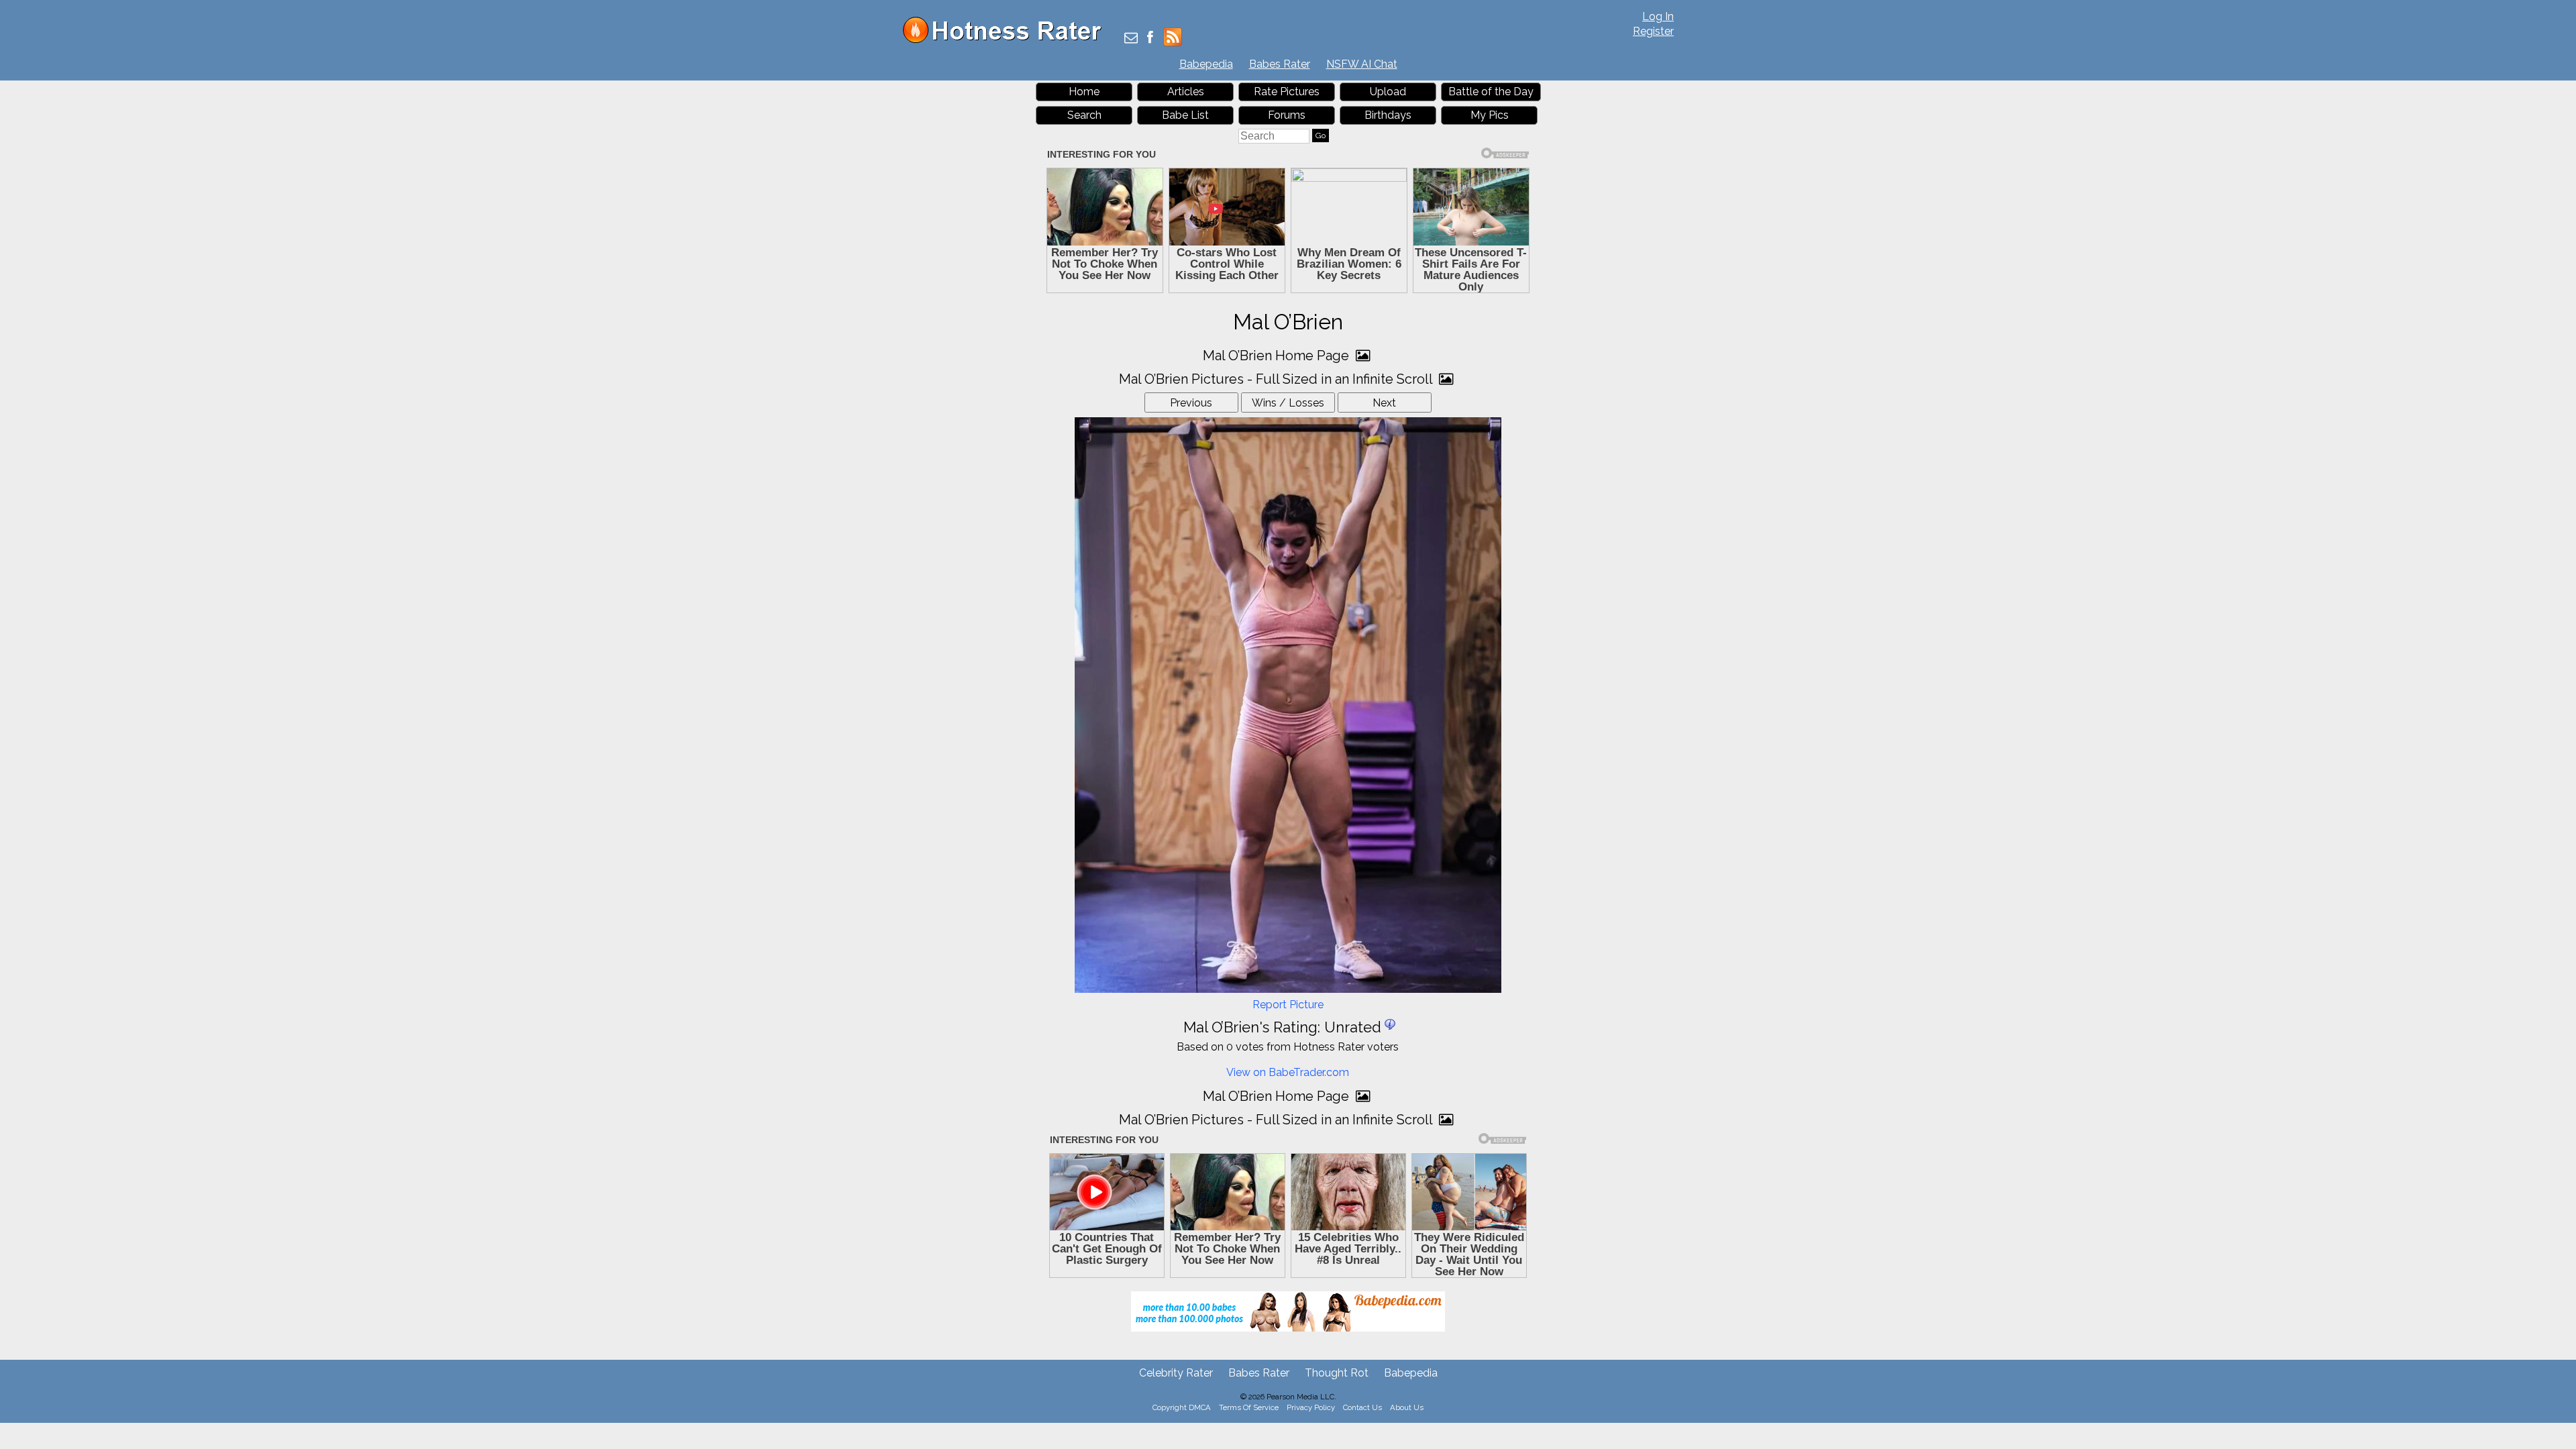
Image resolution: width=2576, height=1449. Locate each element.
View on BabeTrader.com (1288, 1072)
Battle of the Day (1491, 92)
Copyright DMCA (1182, 1407)
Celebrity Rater (1176, 1373)
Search (1084, 115)
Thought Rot (1337, 1373)
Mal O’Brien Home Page (1278, 356)
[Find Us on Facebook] (1150, 39)
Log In (1658, 16)
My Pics (1490, 115)
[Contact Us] (1131, 39)
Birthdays (1388, 115)
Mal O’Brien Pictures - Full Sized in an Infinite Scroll (1277, 379)
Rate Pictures (1287, 92)
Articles (1186, 92)
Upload (1388, 92)
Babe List (1185, 115)
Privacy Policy (1311, 1407)
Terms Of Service (1249, 1407)
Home (1084, 92)
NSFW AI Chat (1362, 64)
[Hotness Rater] (1007, 40)
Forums (1287, 115)
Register (1653, 31)
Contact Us (1362, 1407)
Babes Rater (1280, 64)
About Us (1407, 1407)
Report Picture (1288, 1005)
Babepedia (1206, 64)
